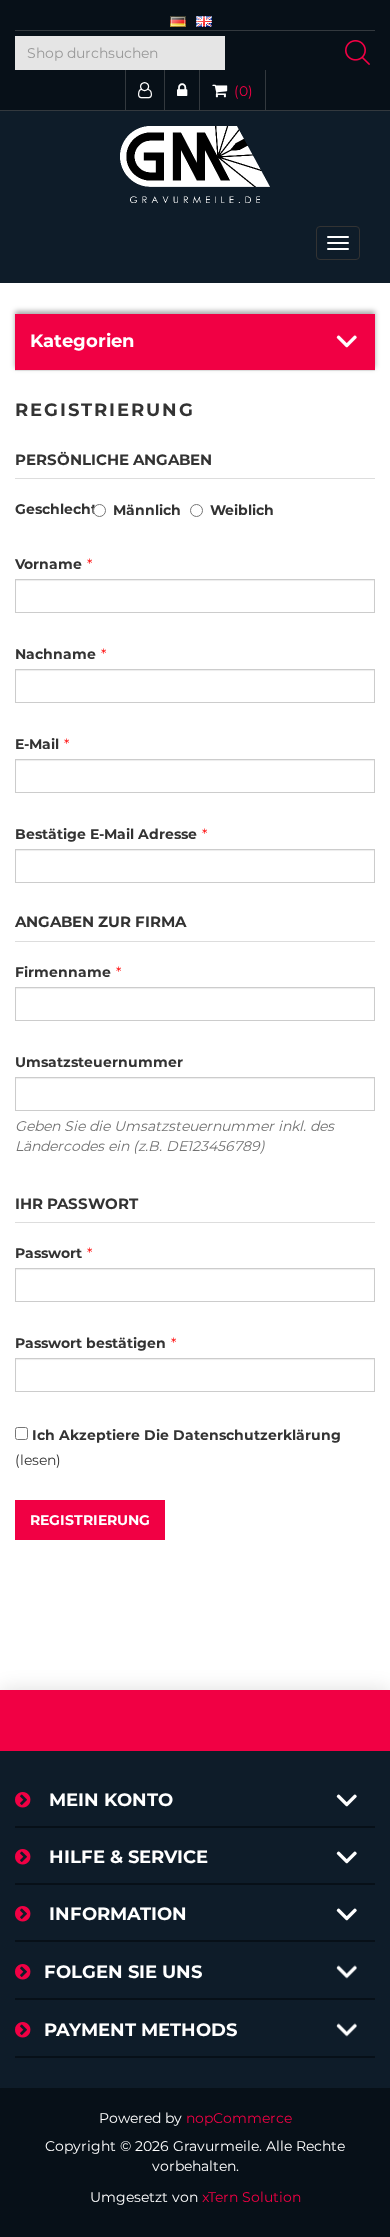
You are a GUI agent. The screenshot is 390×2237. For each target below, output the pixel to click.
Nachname (55, 654)
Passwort (48, 1253)
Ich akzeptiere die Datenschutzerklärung (186, 1435)
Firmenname (63, 972)
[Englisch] (204, 20)
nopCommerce (239, 2118)
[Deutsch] (178, 20)
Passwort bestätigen (90, 1343)
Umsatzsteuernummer (99, 1062)
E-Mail (37, 744)
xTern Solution (251, 2197)
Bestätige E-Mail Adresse (106, 834)
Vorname (48, 564)
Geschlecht (56, 509)
